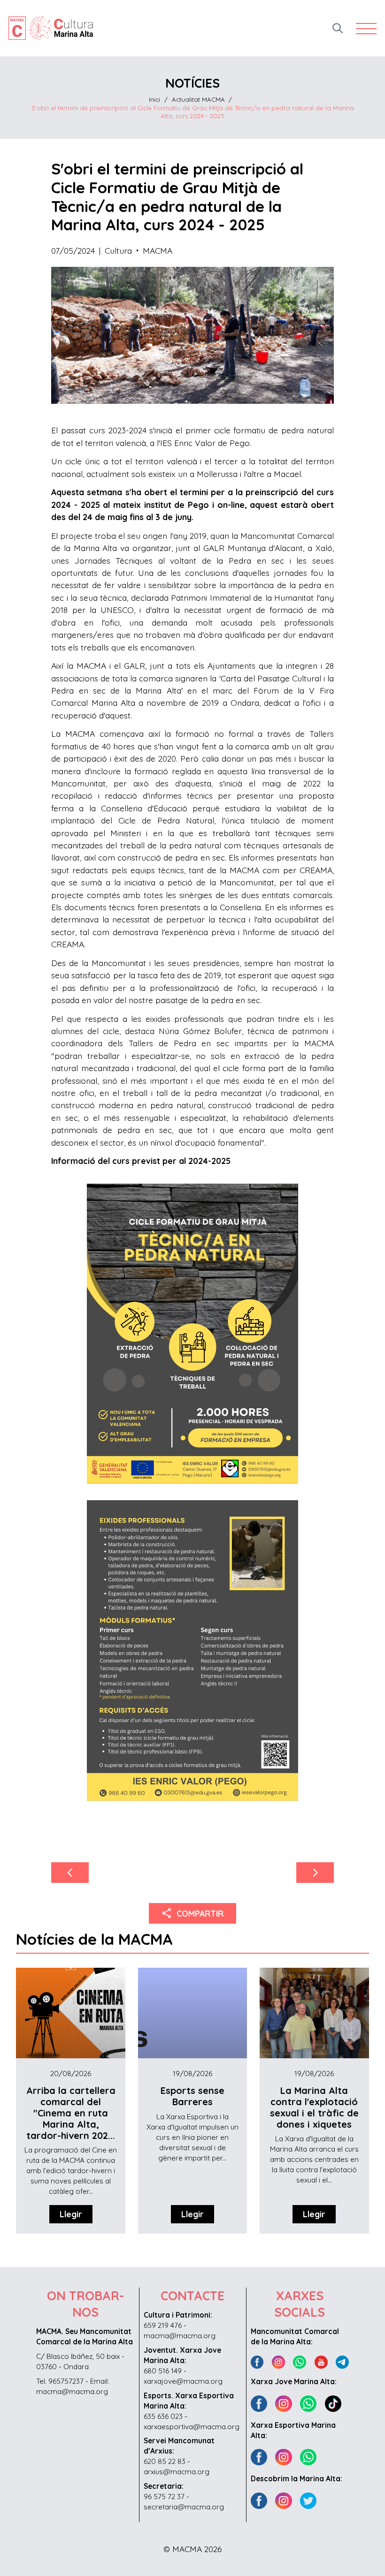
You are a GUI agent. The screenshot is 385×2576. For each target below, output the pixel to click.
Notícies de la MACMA (94, 1939)
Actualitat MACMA (198, 99)
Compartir (193, 1913)
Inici (154, 99)
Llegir (71, 2214)
